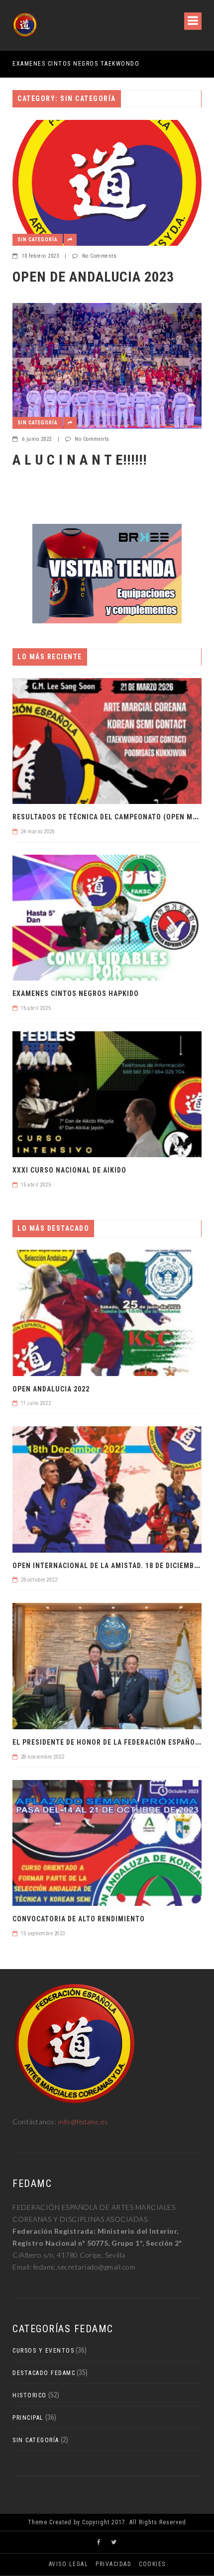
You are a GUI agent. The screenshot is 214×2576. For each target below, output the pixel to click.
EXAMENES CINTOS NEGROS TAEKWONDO (76, 64)
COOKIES (152, 2564)
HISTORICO (30, 2395)
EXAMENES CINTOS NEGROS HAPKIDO (76, 993)
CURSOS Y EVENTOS (43, 2351)
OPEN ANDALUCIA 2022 (51, 1389)
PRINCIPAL (28, 2418)
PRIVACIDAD (113, 2564)
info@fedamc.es (83, 2122)
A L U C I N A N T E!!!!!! (80, 460)
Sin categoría (38, 240)
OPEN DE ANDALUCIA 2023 (93, 277)
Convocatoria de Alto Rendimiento (79, 1919)
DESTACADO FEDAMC (44, 2373)
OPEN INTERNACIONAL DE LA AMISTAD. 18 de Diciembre (107, 1566)
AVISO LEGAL (69, 2564)
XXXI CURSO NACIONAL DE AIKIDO (69, 1170)
